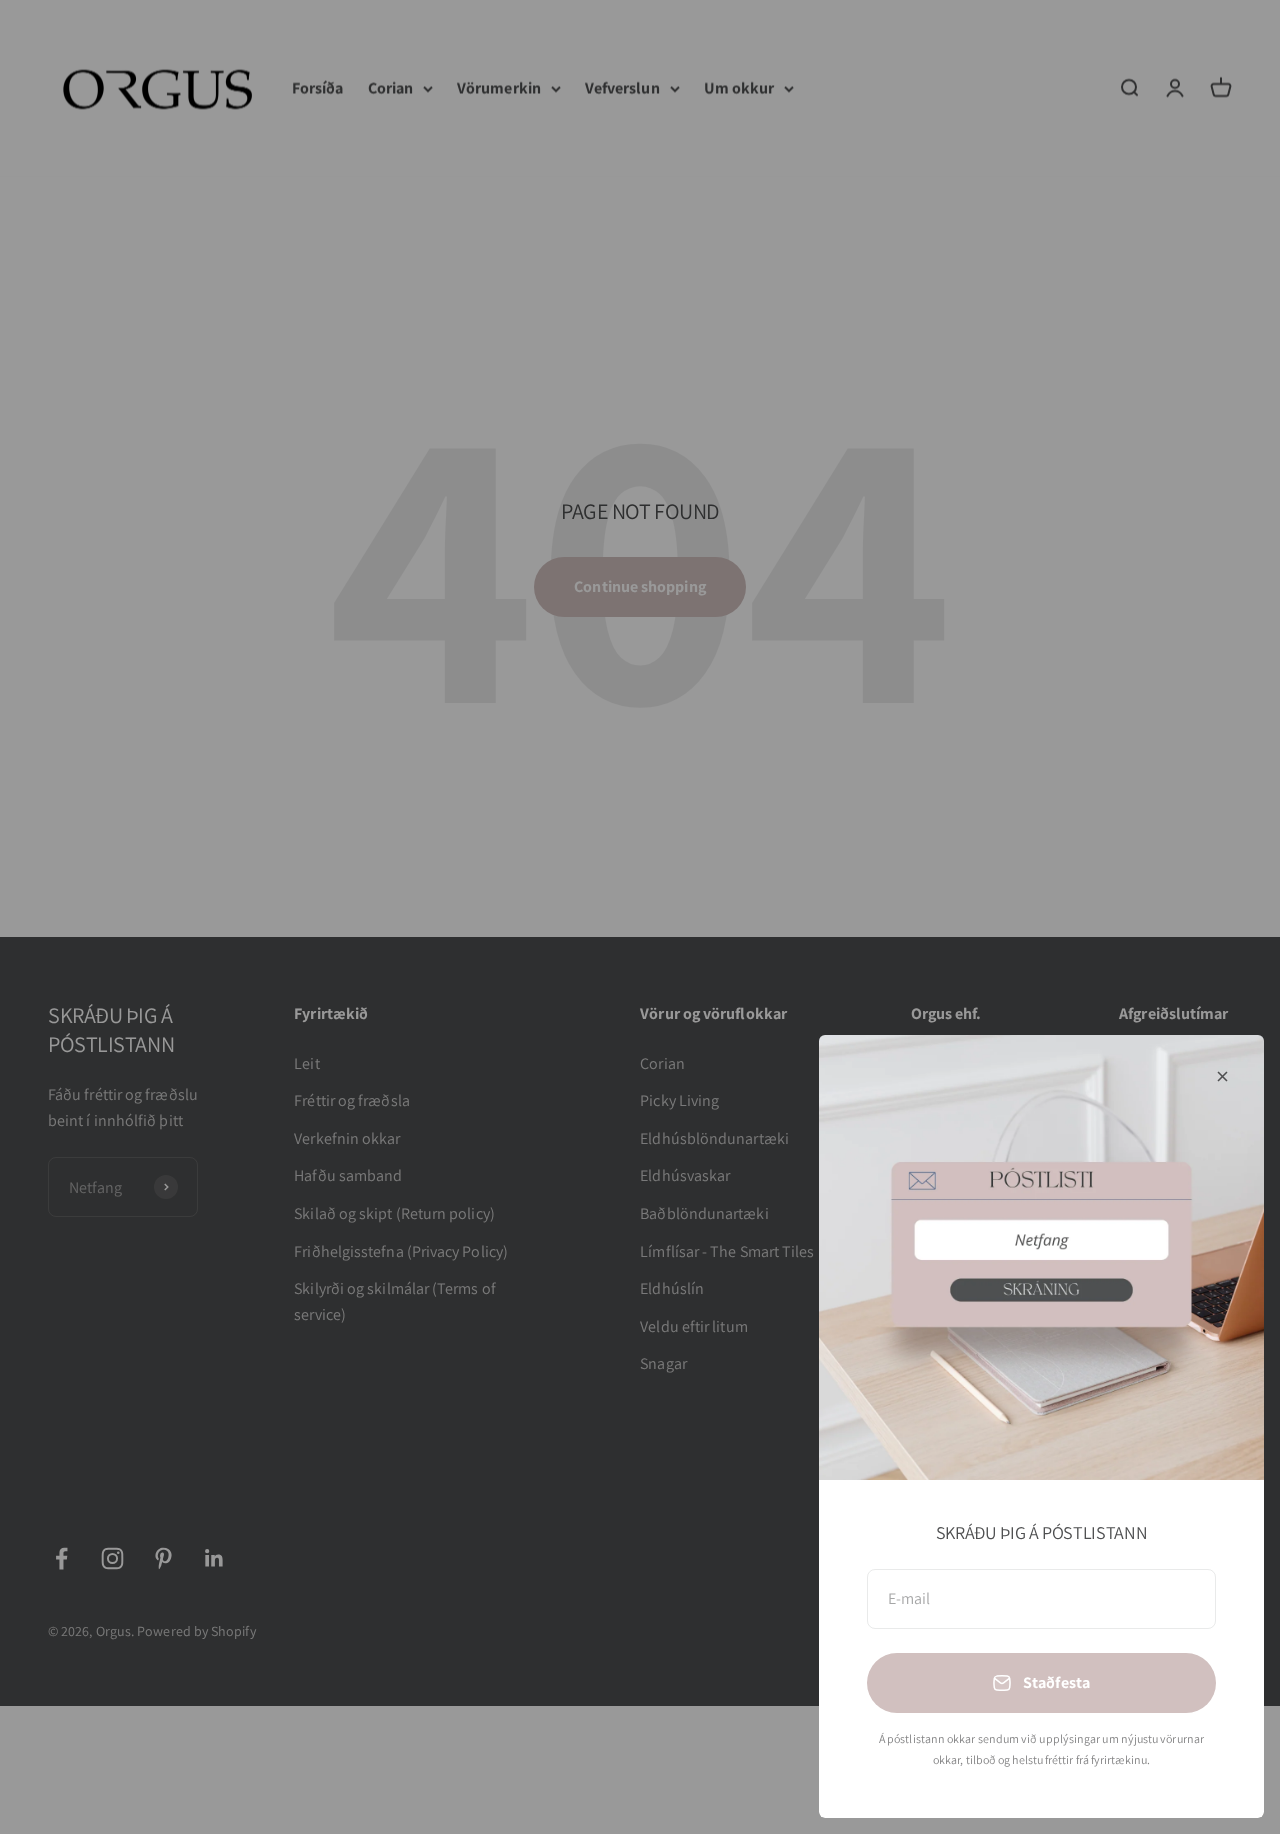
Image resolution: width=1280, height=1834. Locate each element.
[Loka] (1222, 1076)
